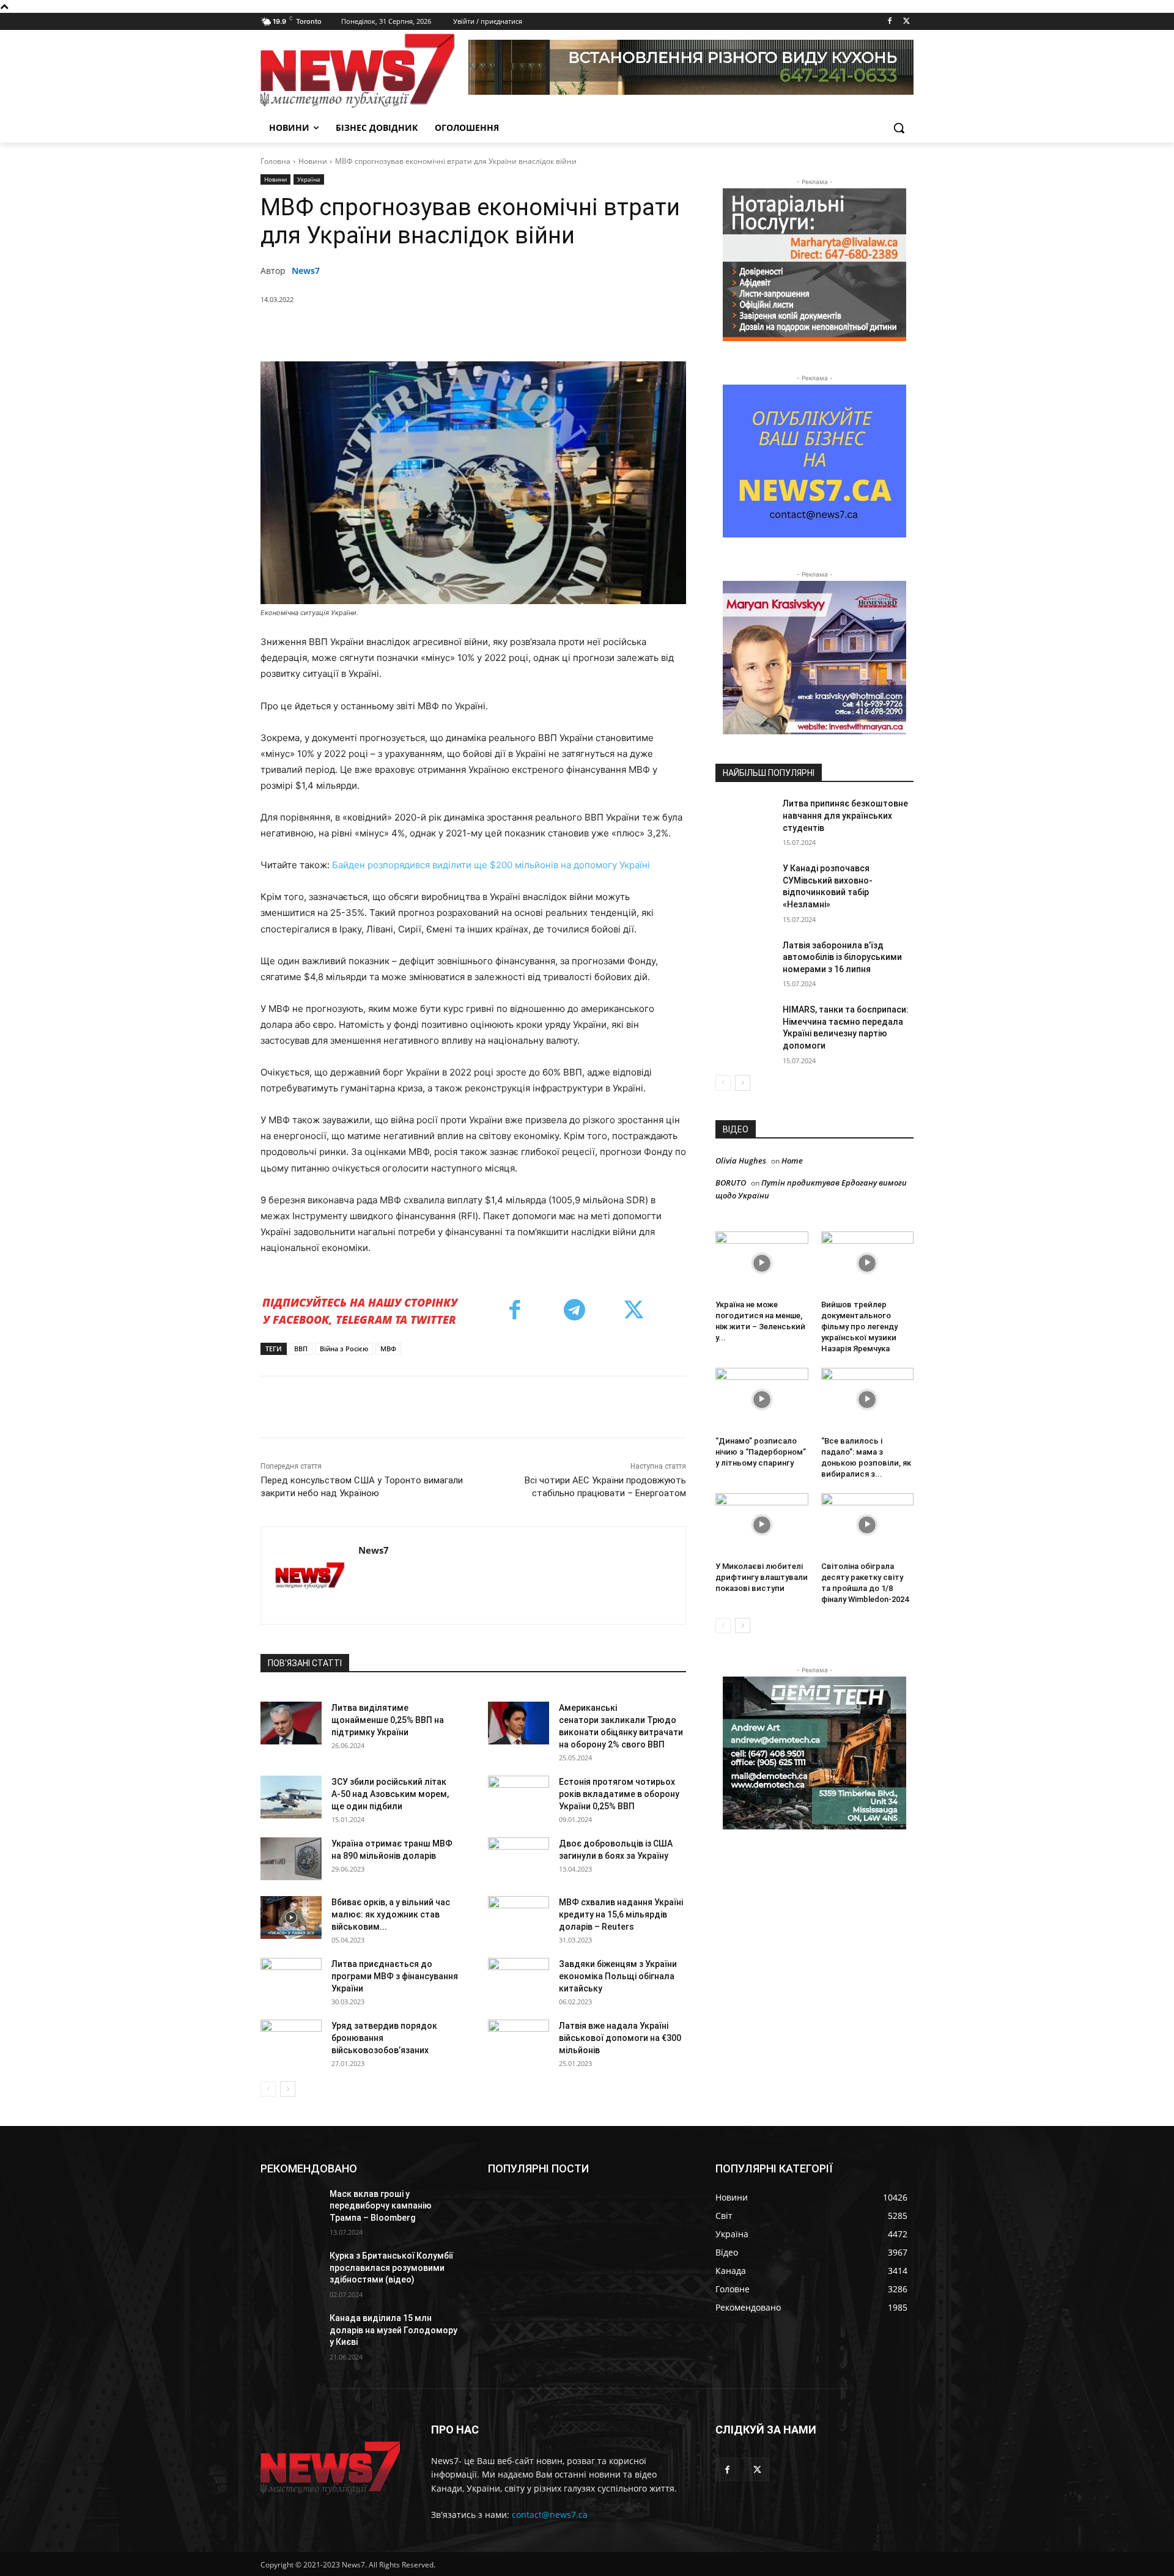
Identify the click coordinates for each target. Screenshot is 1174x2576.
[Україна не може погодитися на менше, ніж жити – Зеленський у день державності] (762, 1263)
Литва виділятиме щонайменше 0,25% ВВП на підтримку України (388, 1720)
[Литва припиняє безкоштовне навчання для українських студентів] (745, 819)
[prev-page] (268, 2089)
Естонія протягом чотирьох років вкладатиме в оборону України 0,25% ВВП (619, 1794)
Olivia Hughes (741, 1161)
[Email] (535, 331)
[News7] (310, 1575)
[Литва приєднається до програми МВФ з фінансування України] (291, 1979)
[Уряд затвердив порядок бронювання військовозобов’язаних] (291, 2041)
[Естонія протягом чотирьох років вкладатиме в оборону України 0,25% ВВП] (519, 1797)
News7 (306, 271)
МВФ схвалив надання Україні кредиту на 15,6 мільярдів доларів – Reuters (621, 1914)
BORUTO (731, 1183)
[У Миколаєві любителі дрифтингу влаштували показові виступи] (762, 1525)
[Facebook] (889, 22)
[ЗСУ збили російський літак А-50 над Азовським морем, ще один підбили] (291, 1797)
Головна (275, 161)
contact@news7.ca (550, 2515)
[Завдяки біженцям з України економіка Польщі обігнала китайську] (519, 1979)
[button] (899, 128)
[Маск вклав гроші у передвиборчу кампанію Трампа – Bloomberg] (290, 2209)
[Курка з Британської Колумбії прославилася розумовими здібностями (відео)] (290, 2271)
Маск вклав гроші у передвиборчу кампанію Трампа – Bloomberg (381, 2206)
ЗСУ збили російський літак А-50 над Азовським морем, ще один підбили (390, 1794)
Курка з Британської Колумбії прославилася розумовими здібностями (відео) (391, 2268)
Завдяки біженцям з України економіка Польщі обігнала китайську (618, 1976)
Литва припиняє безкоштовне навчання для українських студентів (845, 815)
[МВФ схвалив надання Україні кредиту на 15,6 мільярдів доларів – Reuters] (519, 1917)
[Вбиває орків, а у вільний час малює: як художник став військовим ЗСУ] (291, 1917)
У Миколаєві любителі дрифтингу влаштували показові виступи (762, 1577)
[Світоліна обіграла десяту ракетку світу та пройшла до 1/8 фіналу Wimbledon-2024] (868, 1525)
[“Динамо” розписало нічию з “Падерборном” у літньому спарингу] (762, 1400)
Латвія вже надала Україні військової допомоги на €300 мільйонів (620, 2038)
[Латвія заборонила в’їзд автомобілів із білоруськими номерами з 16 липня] (745, 961)
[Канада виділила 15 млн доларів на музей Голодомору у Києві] (290, 2333)
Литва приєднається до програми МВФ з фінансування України (395, 1976)
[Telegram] (507, 331)
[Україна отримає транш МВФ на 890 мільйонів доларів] (291, 1859)
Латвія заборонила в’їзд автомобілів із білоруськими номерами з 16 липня (842, 957)
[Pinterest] (423, 331)
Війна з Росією (344, 1349)
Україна (309, 179)
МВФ (388, 1349)
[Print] (563, 331)
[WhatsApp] (451, 331)
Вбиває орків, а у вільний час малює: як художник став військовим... (391, 1914)
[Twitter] (906, 22)
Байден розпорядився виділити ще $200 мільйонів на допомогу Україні (491, 865)
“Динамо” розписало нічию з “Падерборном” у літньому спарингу (761, 1452)
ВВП (301, 1349)
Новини (313, 161)
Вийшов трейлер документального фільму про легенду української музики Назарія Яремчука (859, 1327)
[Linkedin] (479, 331)
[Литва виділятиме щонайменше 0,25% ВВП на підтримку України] (291, 1723)
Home (792, 1161)
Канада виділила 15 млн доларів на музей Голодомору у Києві (393, 2330)
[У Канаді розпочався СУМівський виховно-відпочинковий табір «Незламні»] (745, 884)
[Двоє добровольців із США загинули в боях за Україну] (519, 1859)
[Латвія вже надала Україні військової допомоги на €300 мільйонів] (519, 2041)
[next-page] (288, 2089)
